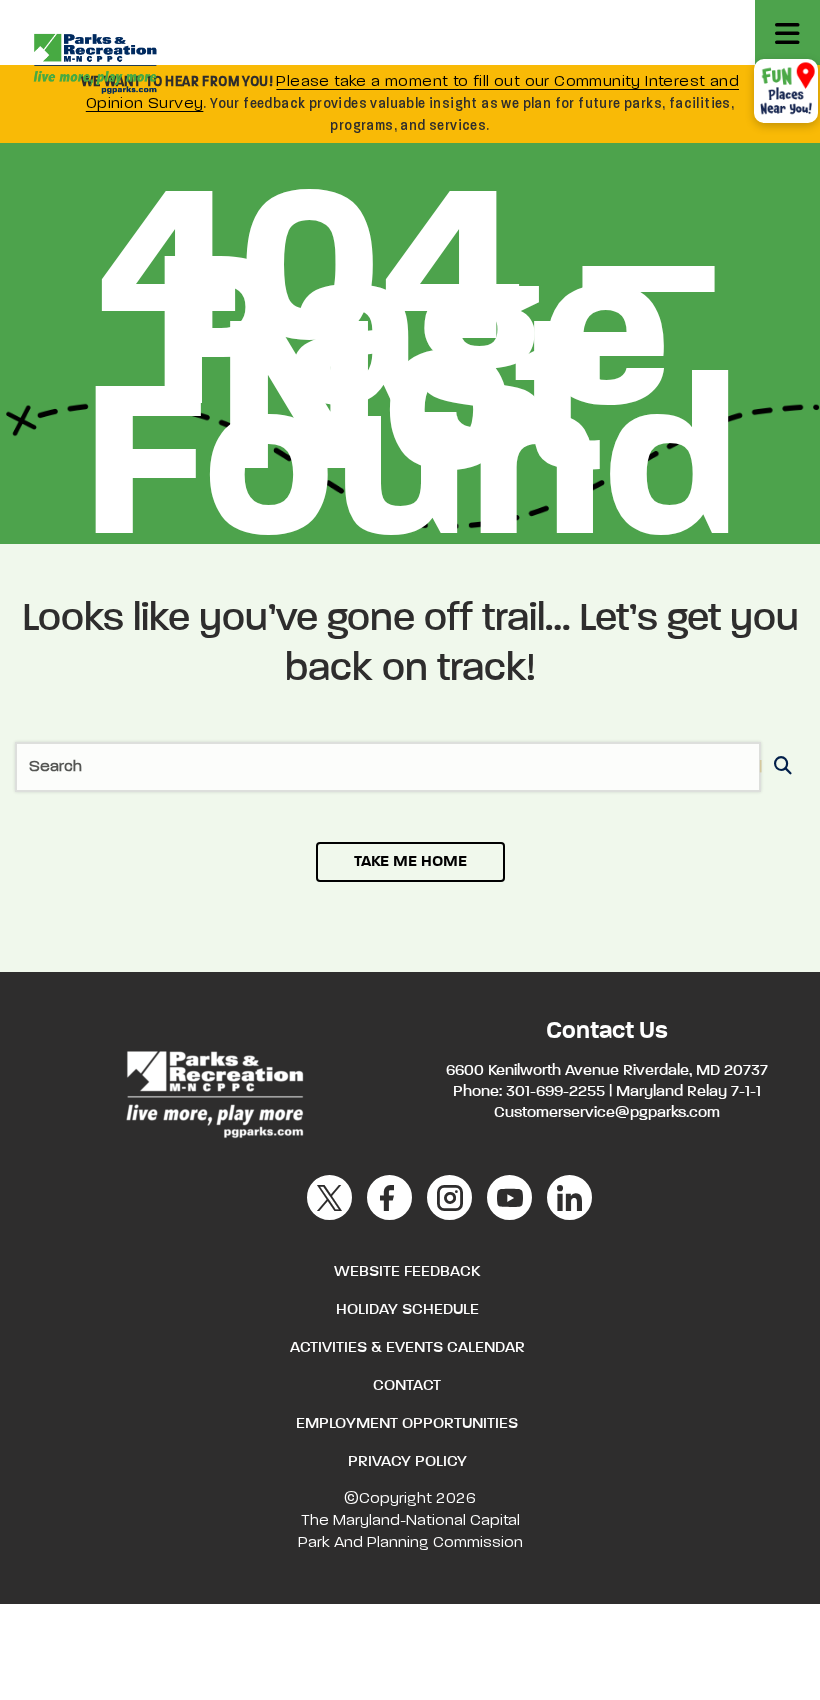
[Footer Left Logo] (213, 1091)
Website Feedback (407, 1272)
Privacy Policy (407, 1462)
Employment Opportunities (407, 1424)
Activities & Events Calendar (407, 1348)
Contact (407, 1386)
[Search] (779, 767)
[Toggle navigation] (787, 32)
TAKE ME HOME (410, 862)
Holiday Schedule (407, 1310)
